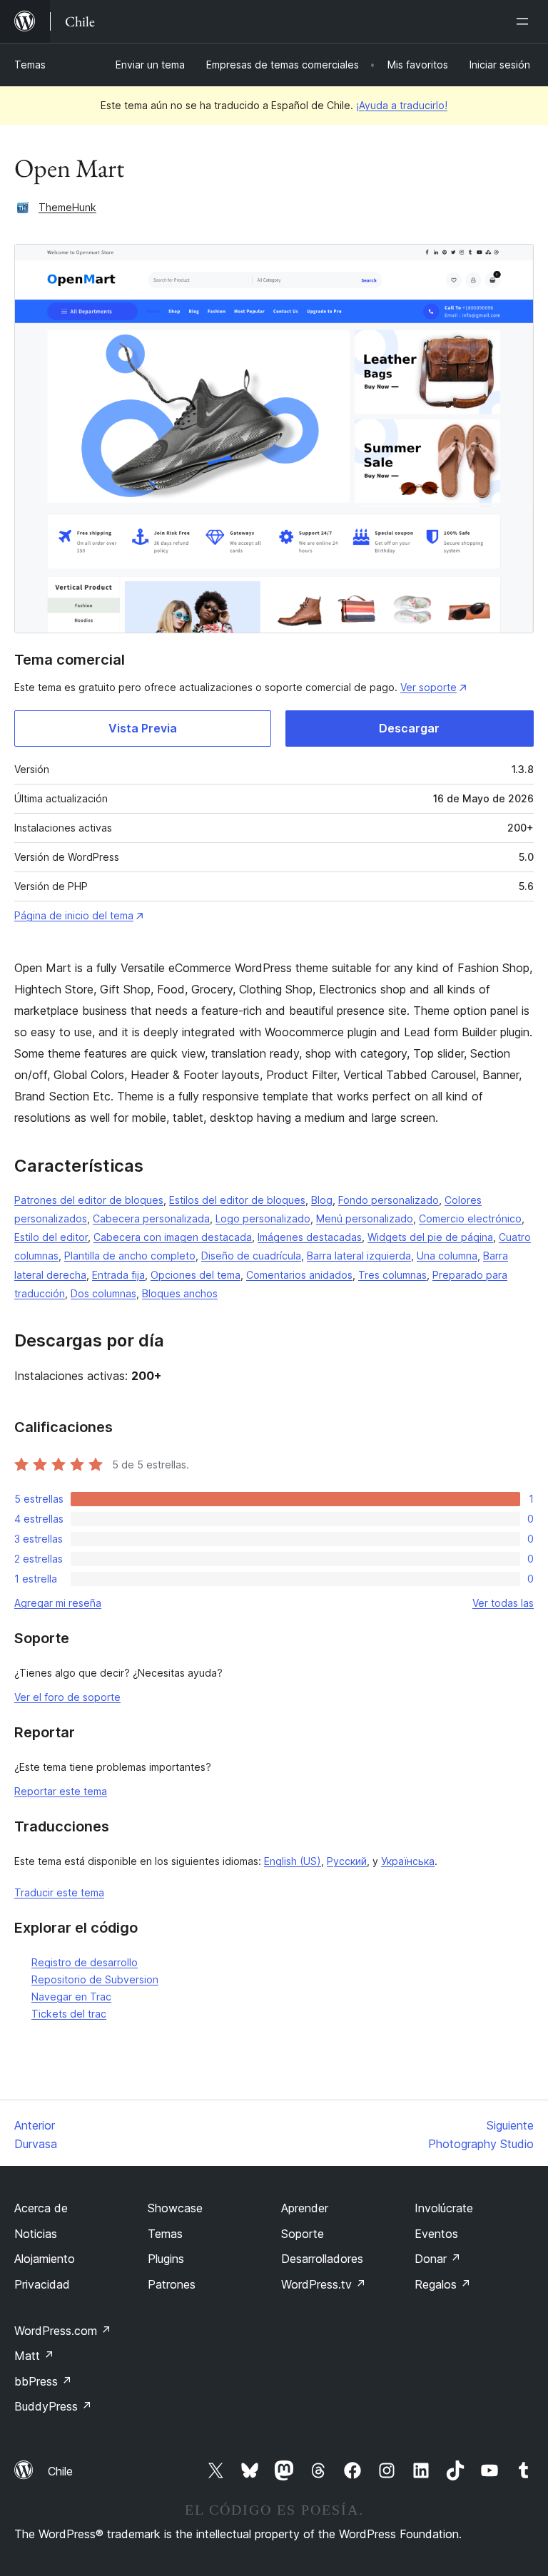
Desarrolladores (322, 2259)
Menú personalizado (365, 1218)
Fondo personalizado (389, 1200)
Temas (30, 65)
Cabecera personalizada (151, 1218)
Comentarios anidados (299, 1275)
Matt (34, 2356)
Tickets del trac (69, 2014)
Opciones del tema (196, 1275)
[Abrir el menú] (525, 21)
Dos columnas (103, 1293)
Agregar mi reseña (58, 1603)
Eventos (436, 2234)
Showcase (175, 2208)
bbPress (43, 2381)
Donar (438, 2259)
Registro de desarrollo (85, 1962)
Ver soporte (428, 687)
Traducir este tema (59, 1892)
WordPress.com (63, 2331)
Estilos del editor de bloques (237, 1200)
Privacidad (42, 2284)
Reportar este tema (61, 1791)
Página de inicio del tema (74, 915)
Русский (347, 1861)
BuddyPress (53, 2406)
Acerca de (41, 2208)
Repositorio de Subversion (95, 1979)
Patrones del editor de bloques (89, 1200)
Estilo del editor (51, 1237)
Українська (408, 1861)
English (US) (293, 1861)
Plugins (166, 2259)
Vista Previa (143, 728)
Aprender (305, 2208)
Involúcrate (444, 2208)
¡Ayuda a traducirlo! (402, 105)
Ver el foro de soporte (67, 1697)
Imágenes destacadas (310, 1237)
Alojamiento (45, 2259)
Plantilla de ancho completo (130, 1256)
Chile (60, 2471)
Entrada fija (118, 1275)
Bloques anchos (180, 1293)
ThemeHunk (67, 207)
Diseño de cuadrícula (251, 1256)
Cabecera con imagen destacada (173, 1237)
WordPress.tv (324, 2284)
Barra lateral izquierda (359, 1256)
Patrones (172, 2284)
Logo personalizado (263, 1218)
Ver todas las (503, 1603)
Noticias (36, 2234)
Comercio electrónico (470, 1218)
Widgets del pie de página (430, 1237)
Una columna (447, 1256)
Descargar (409, 728)
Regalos (443, 2284)
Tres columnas (392, 1275)
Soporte (303, 2234)
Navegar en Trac (71, 1997)
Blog (322, 1200)
